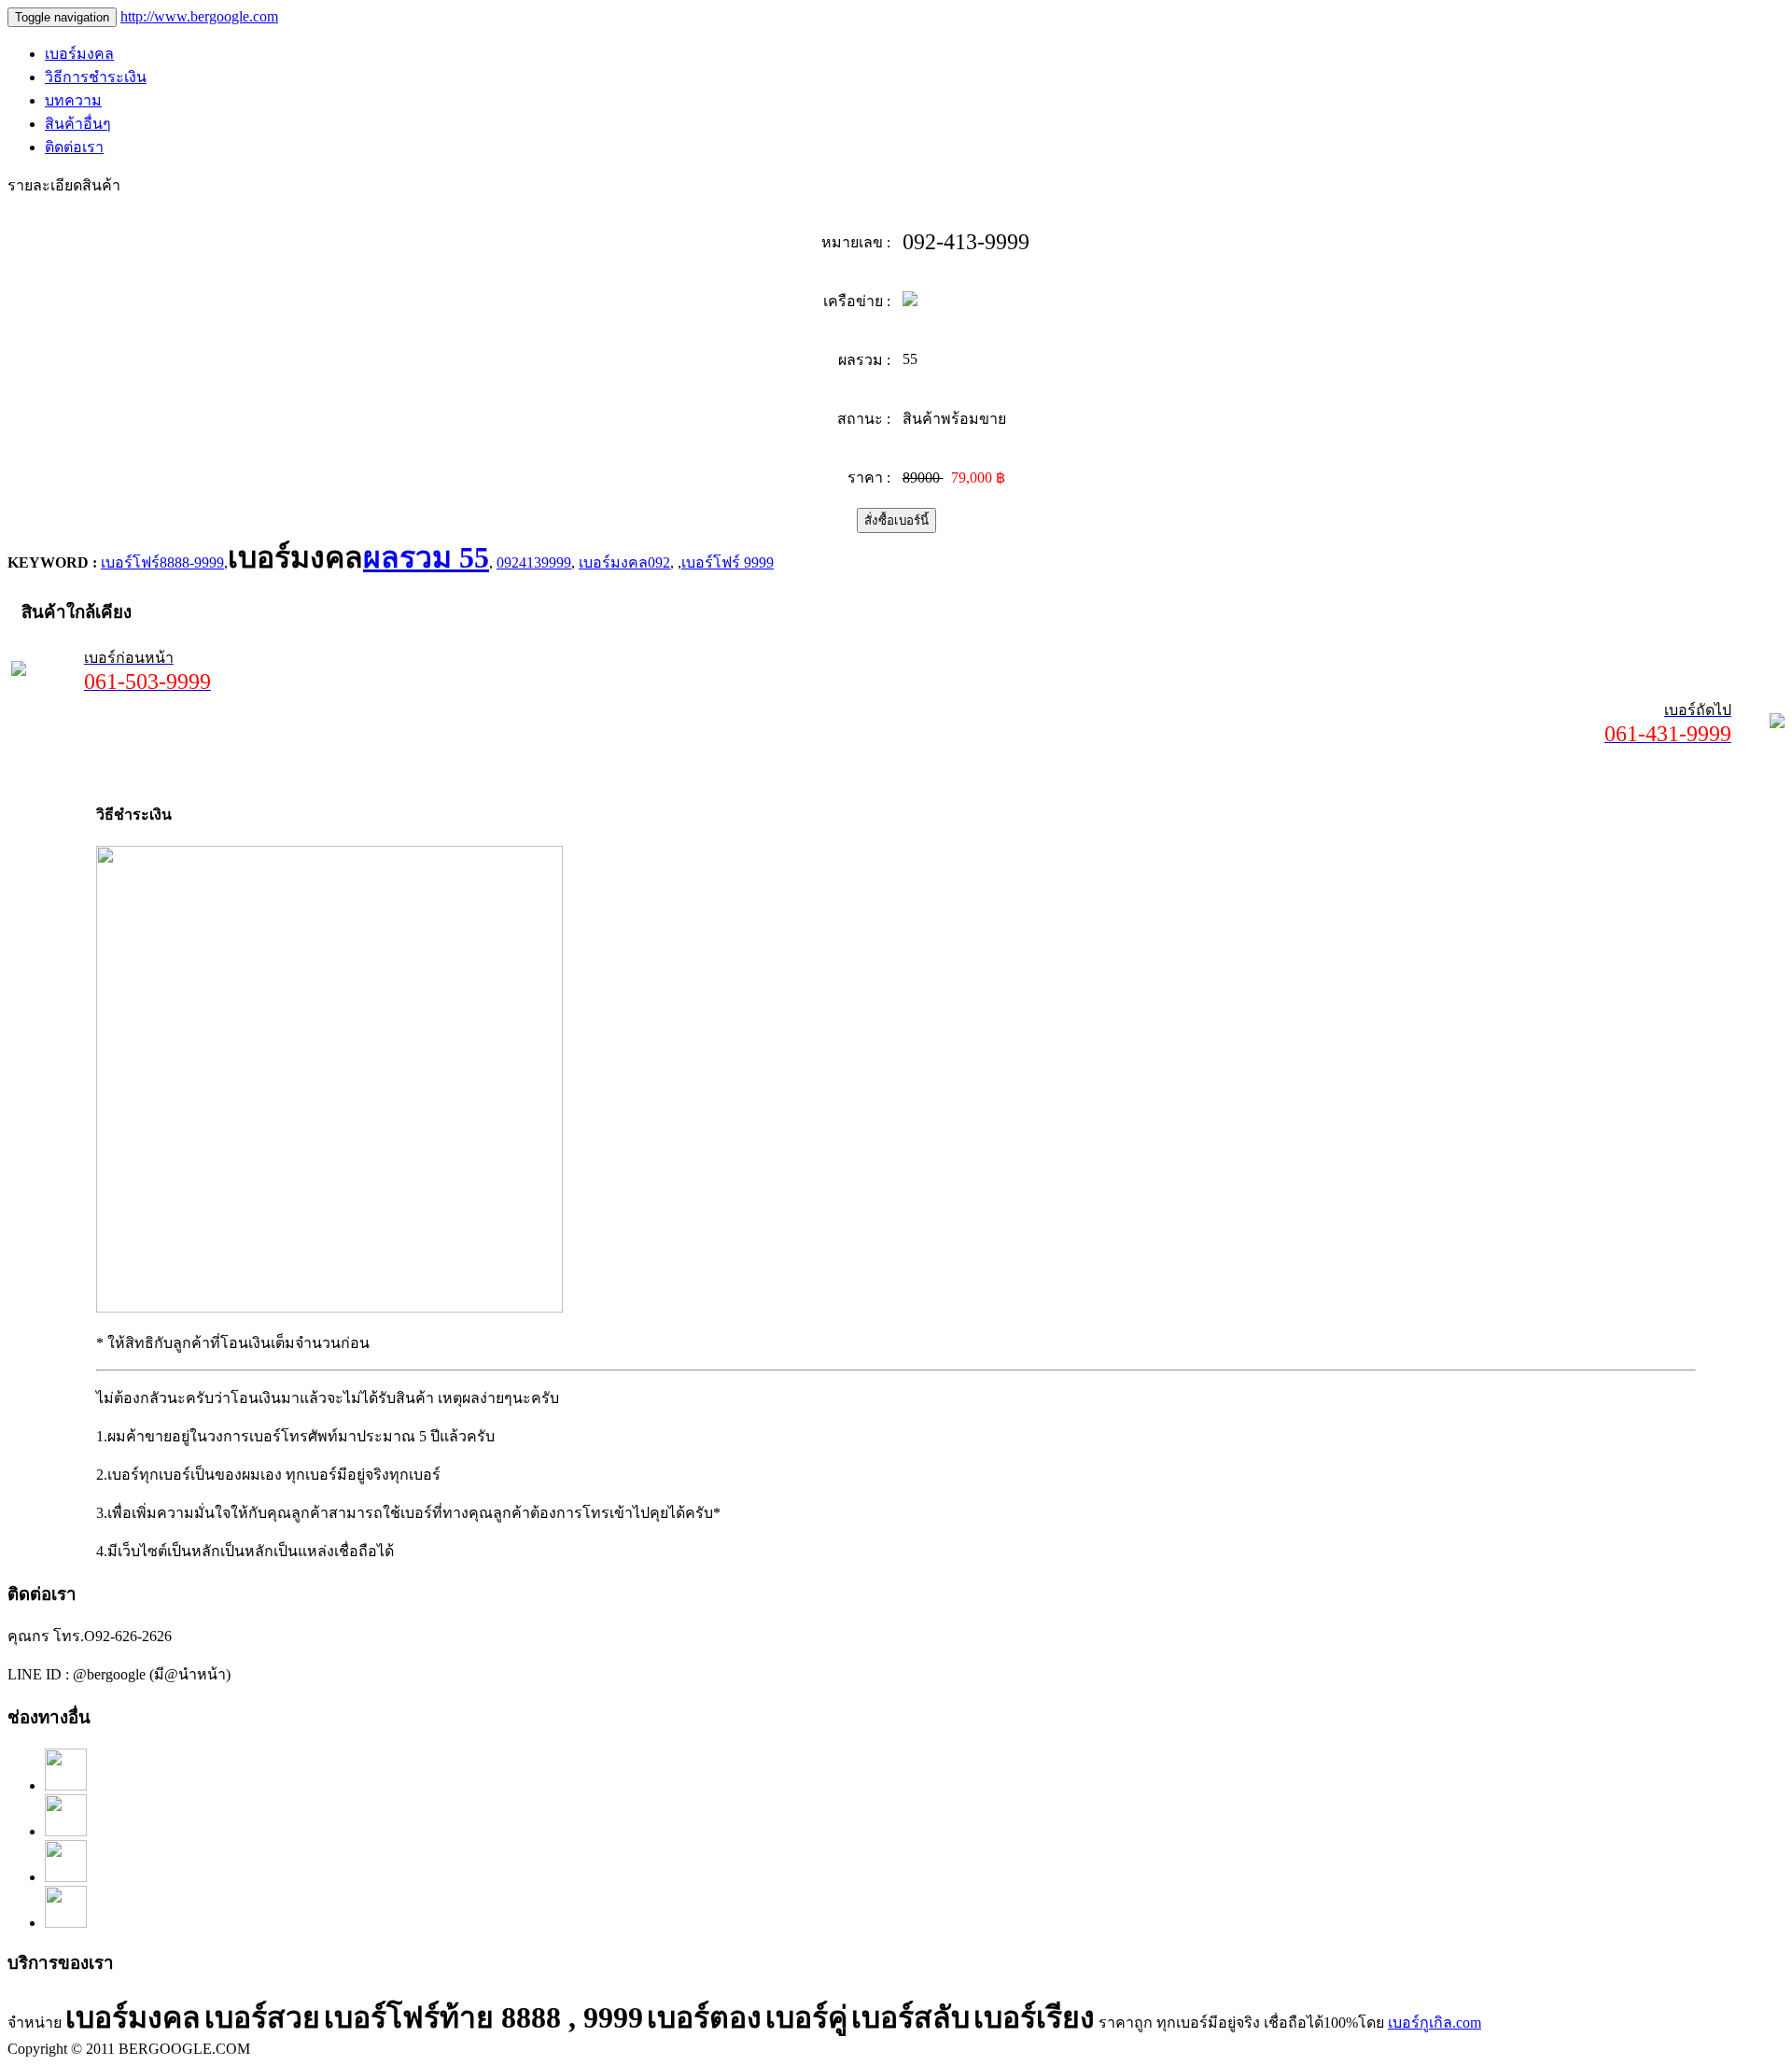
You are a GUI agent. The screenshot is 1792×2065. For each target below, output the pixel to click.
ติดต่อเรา (74, 147)
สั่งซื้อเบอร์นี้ (896, 520)
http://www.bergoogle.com (199, 16)
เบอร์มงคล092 (624, 562)
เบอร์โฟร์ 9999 (728, 562)
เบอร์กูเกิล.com (1435, 2023)
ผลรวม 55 (426, 557)
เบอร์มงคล (79, 54)
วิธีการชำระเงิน (96, 77)
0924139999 (534, 562)
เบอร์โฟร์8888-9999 (162, 562)
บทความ (73, 100)
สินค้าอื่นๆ (78, 124)
